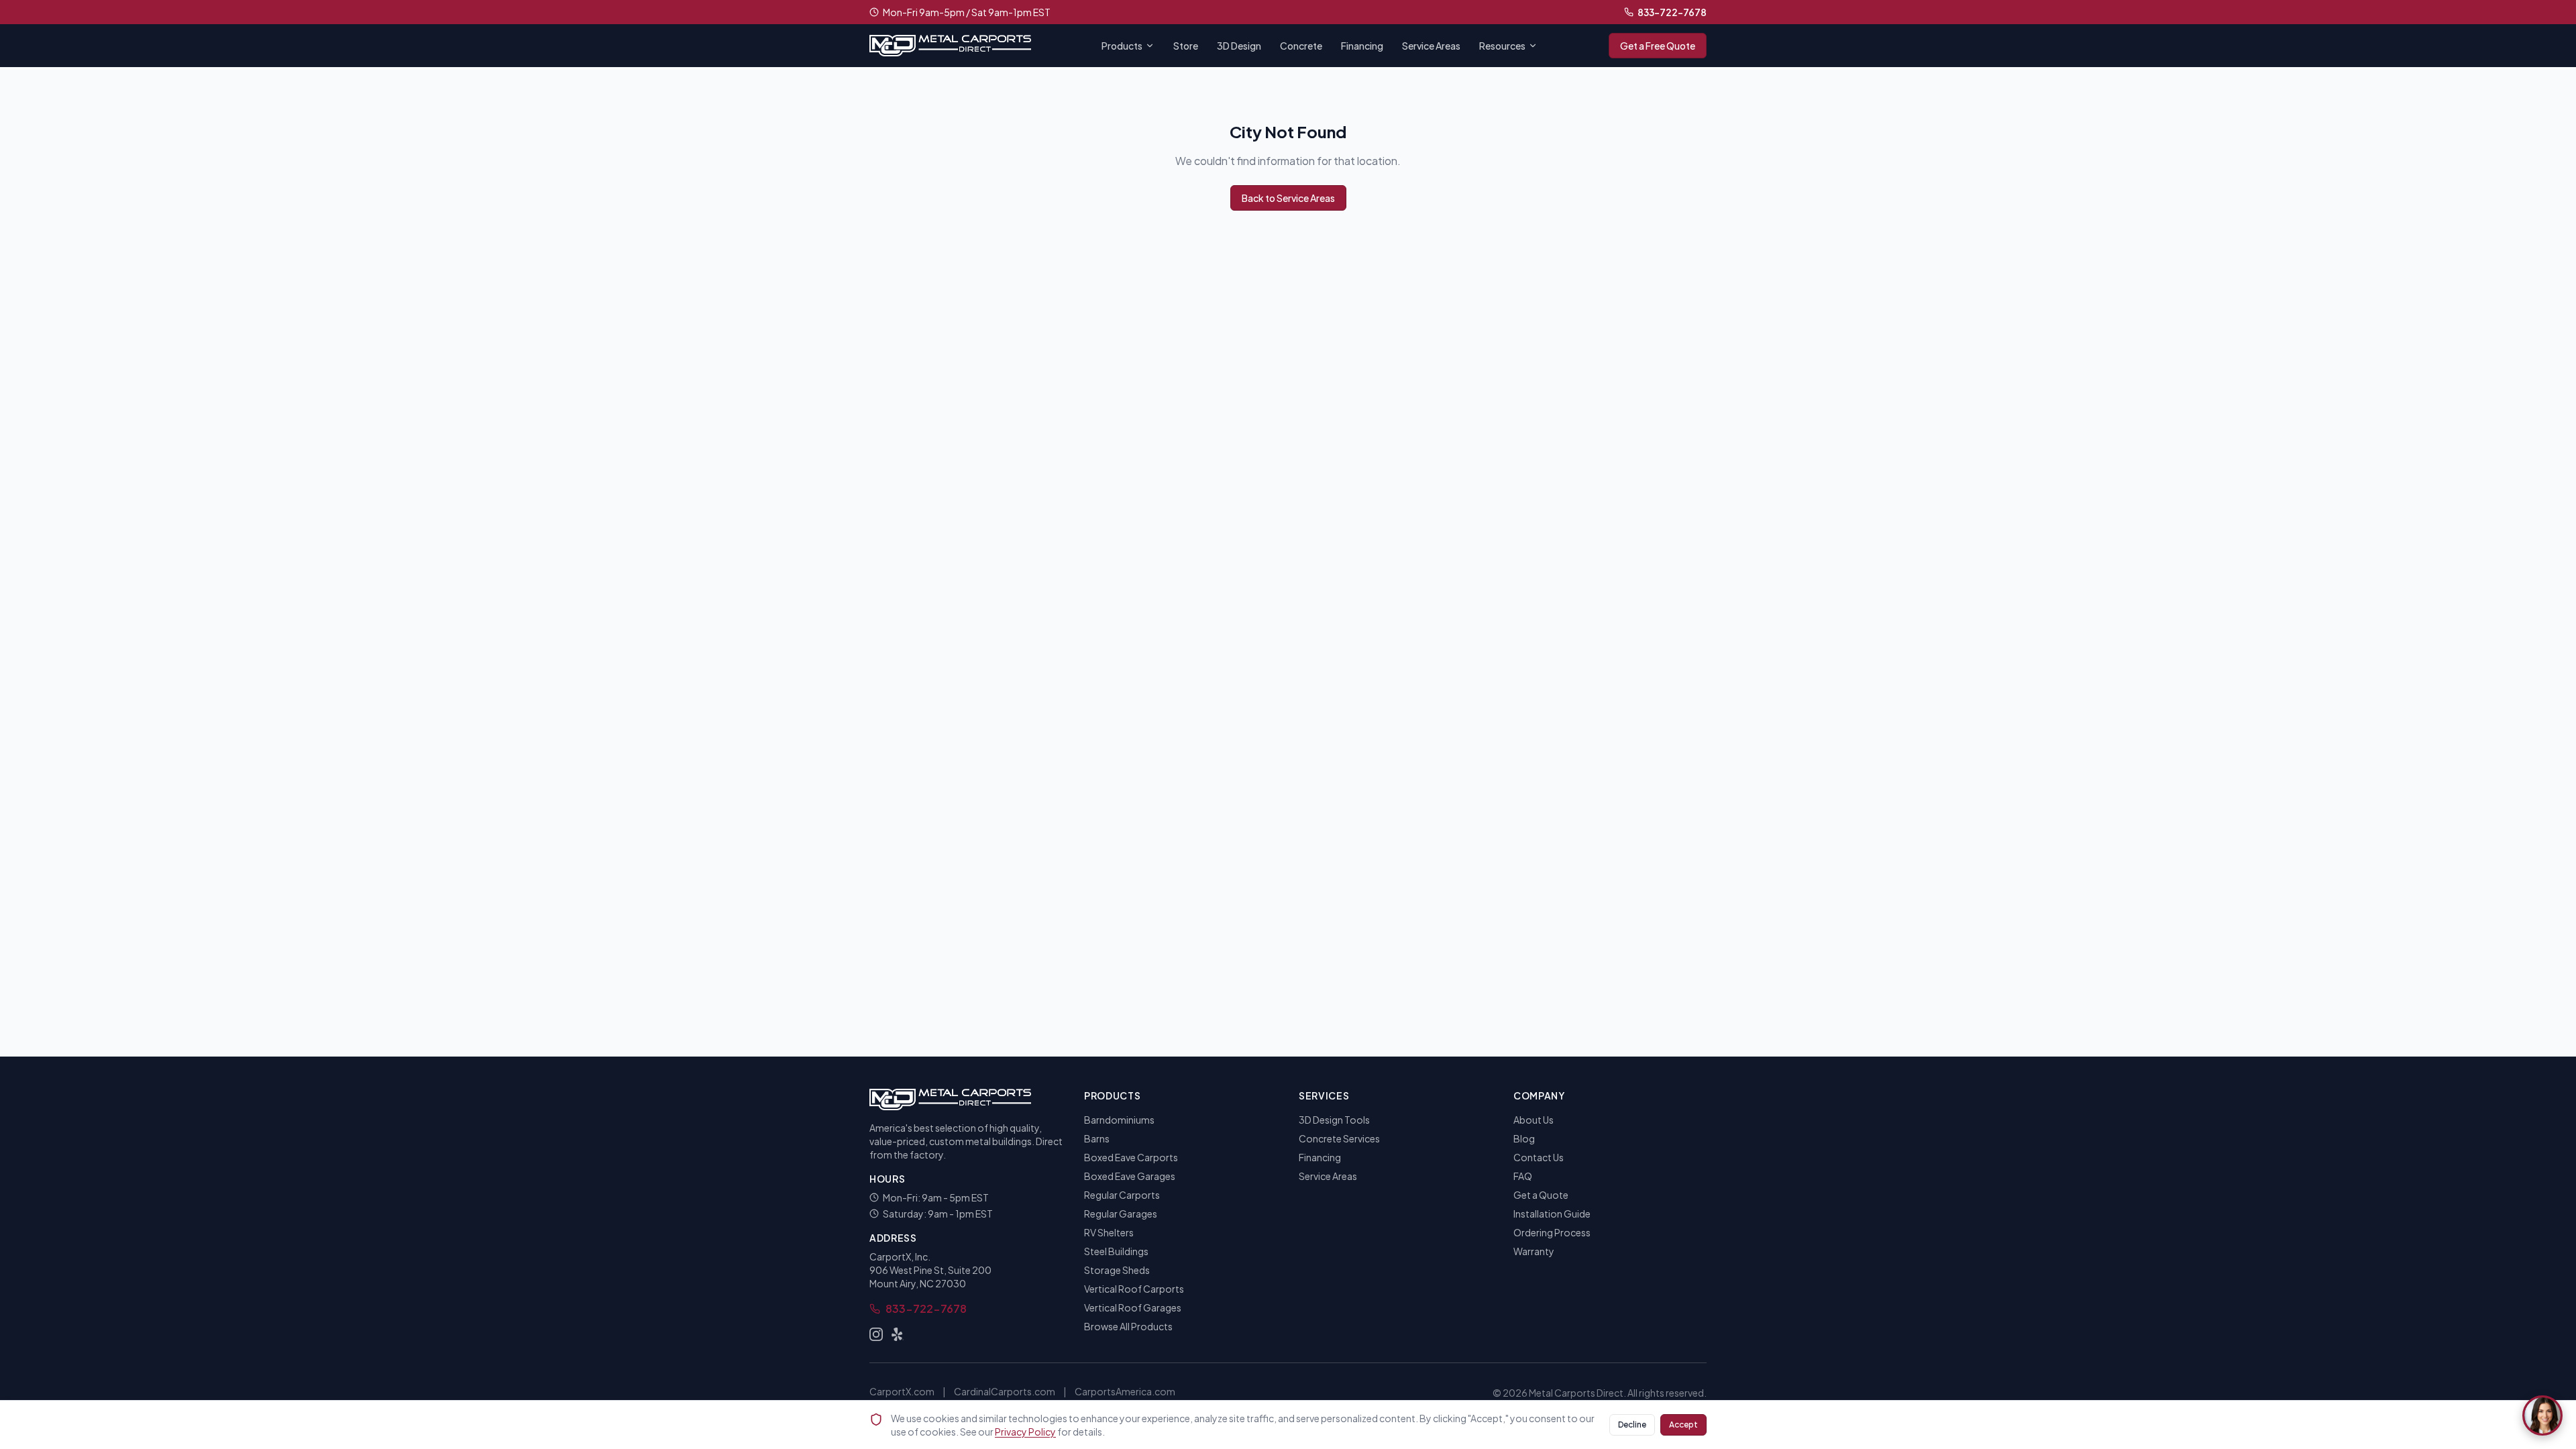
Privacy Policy (1025, 1432)
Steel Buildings (1116, 1251)
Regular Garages (1121, 1214)
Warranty (1534, 1251)
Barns (1097, 1138)
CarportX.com (902, 1391)
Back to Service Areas (1288, 198)
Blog (1524, 1138)
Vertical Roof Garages (1133, 1307)
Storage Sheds (1117, 1270)
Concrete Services (1339, 1138)
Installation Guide (1552, 1214)
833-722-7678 (1672, 12)
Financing (1362, 46)
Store (1186, 46)
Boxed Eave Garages (1130, 1176)
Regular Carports (1122, 1195)
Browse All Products (1128, 1326)
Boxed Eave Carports (1131, 1157)
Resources (1502, 46)
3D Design (1239, 46)
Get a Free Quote (1658, 46)
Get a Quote (1541, 1195)
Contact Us (1539, 1157)
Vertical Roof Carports (1134, 1289)
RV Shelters (1109, 1232)
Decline (1632, 1425)
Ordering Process (1552, 1232)
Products (1122, 46)
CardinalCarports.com (1005, 1391)
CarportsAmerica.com (1125, 1391)
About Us (1534, 1120)
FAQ (1523, 1176)
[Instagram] (876, 1334)
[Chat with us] (2542, 1415)
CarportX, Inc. (900, 1256)
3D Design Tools (1334, 1120)
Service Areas (1431, 46)
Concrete (1301, 46)
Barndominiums (1119, 1120)
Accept (1683, 1425)
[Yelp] (898, 1334)
